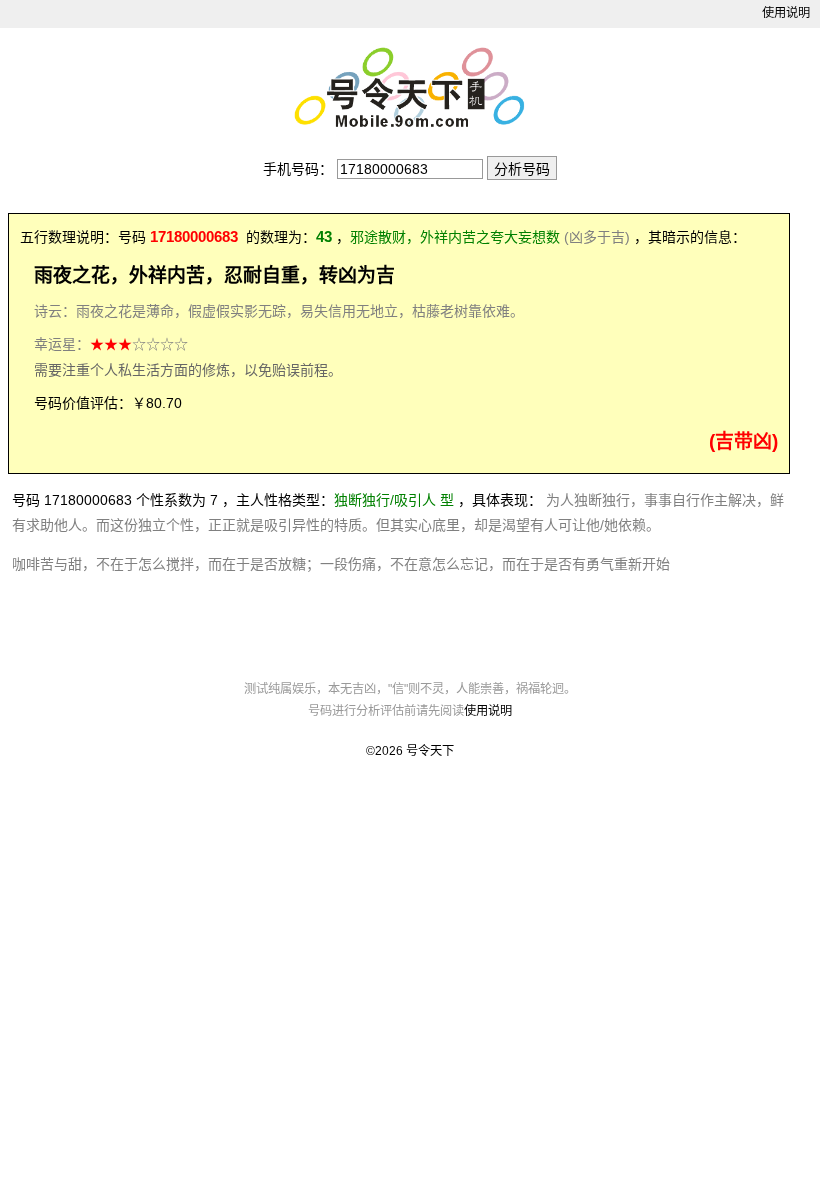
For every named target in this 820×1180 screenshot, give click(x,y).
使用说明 (786, 13)
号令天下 (430, 751)
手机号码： (298, 169)
